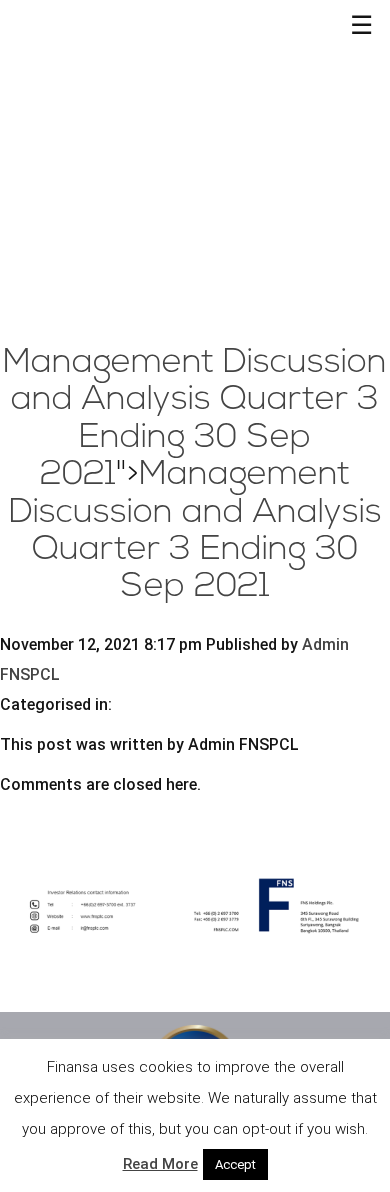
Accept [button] (235, 1164)
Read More (160, 1164)
